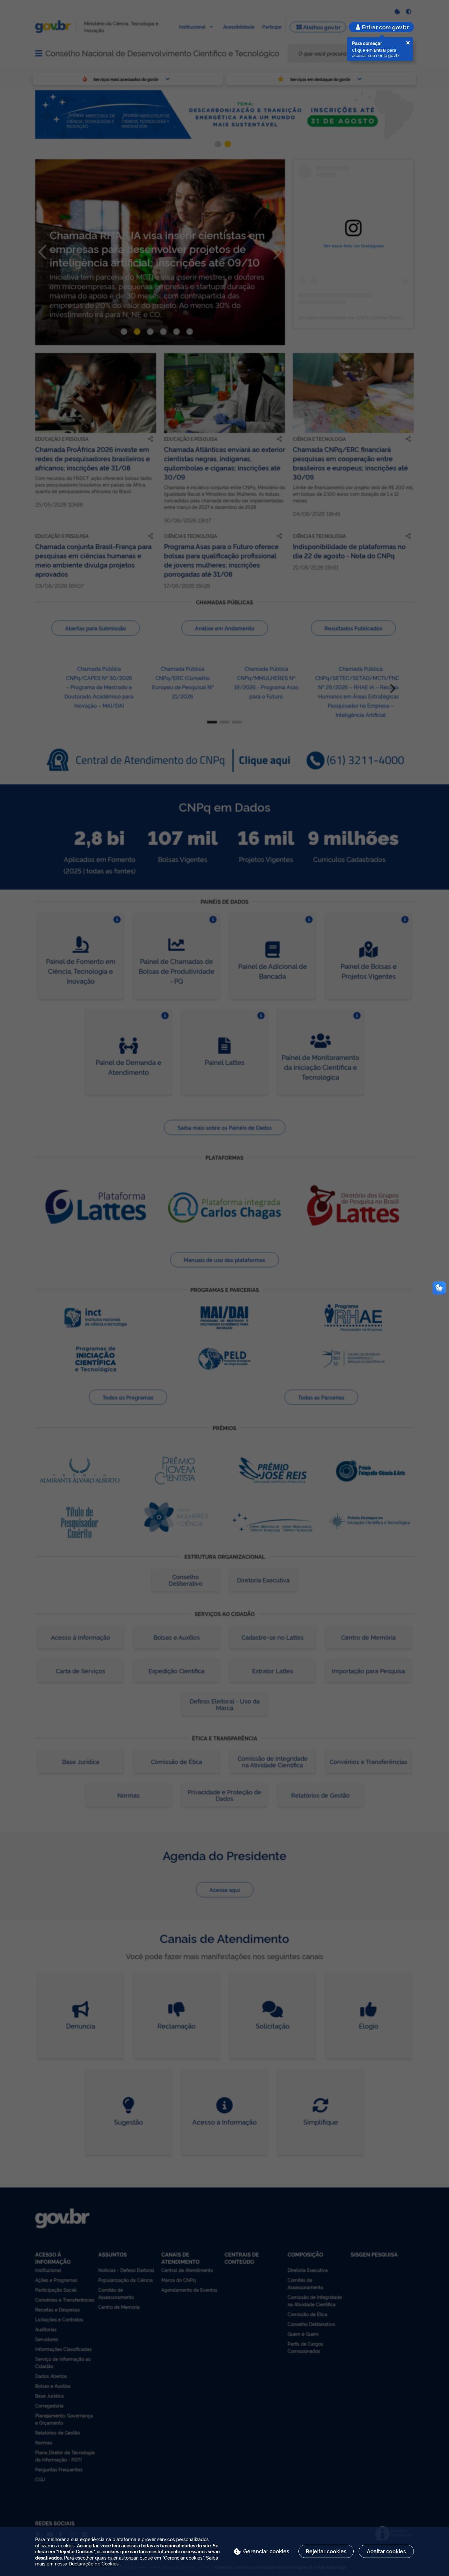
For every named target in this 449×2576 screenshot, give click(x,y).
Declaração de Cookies (94, 2563)
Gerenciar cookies (266, 2551)
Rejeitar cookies (326, 2551)
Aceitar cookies (386, 2551)
